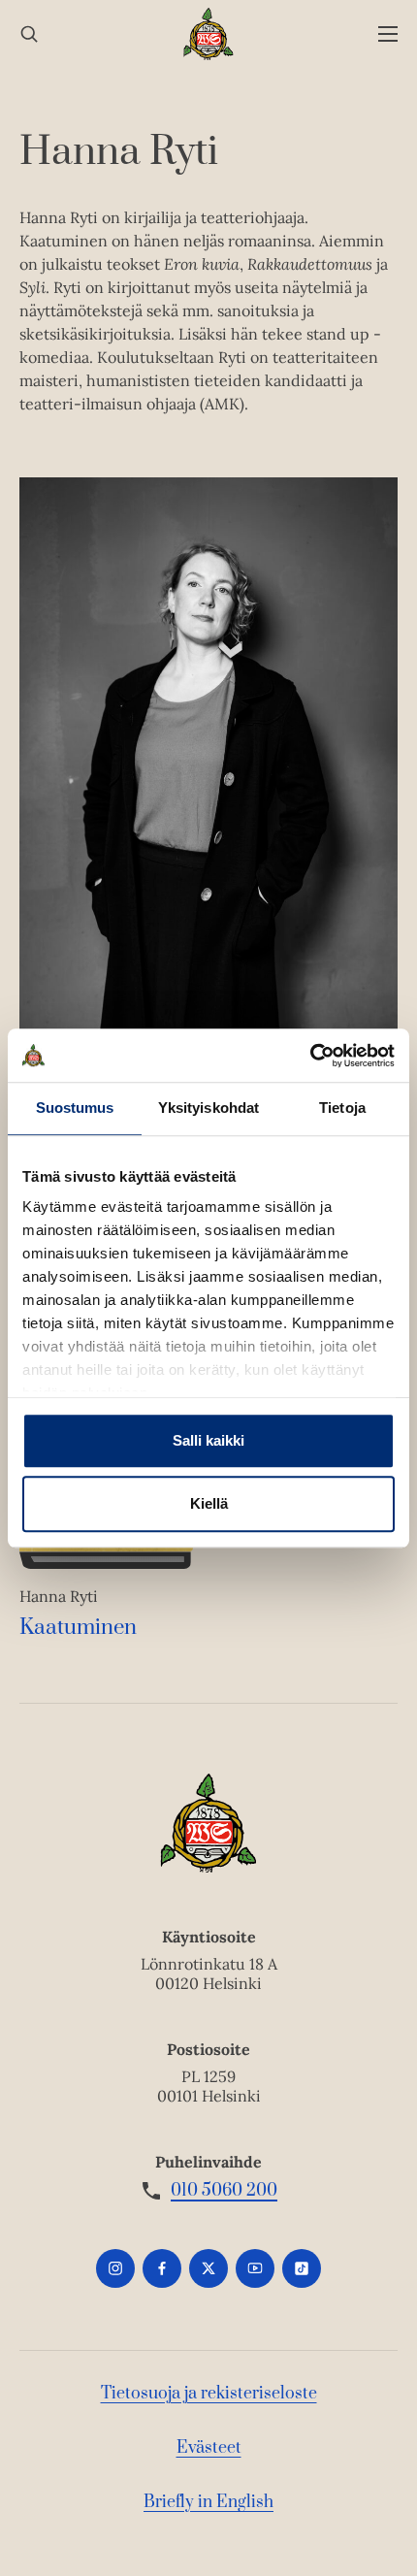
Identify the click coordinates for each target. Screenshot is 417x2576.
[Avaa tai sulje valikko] (388, 34)
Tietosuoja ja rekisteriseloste (209, 2394)
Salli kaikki (208, 1440)
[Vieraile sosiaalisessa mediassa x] (208, 2268)
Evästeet (209, 2448)
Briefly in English (208, 2502)
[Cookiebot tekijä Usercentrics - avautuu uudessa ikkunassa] (310, 1056)
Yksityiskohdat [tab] (208, 1108)
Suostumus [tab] (75, 1108)
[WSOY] (209, 34)
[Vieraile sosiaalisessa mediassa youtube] (255, 2268)
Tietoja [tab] (342, 1108)
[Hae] (29, 34)
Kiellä (209, 1503)
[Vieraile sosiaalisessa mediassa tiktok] (302, 2268)
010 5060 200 (224, 2191)
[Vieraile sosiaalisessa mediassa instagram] (115, 2268)
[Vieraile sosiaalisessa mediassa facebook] (162, 2268)
